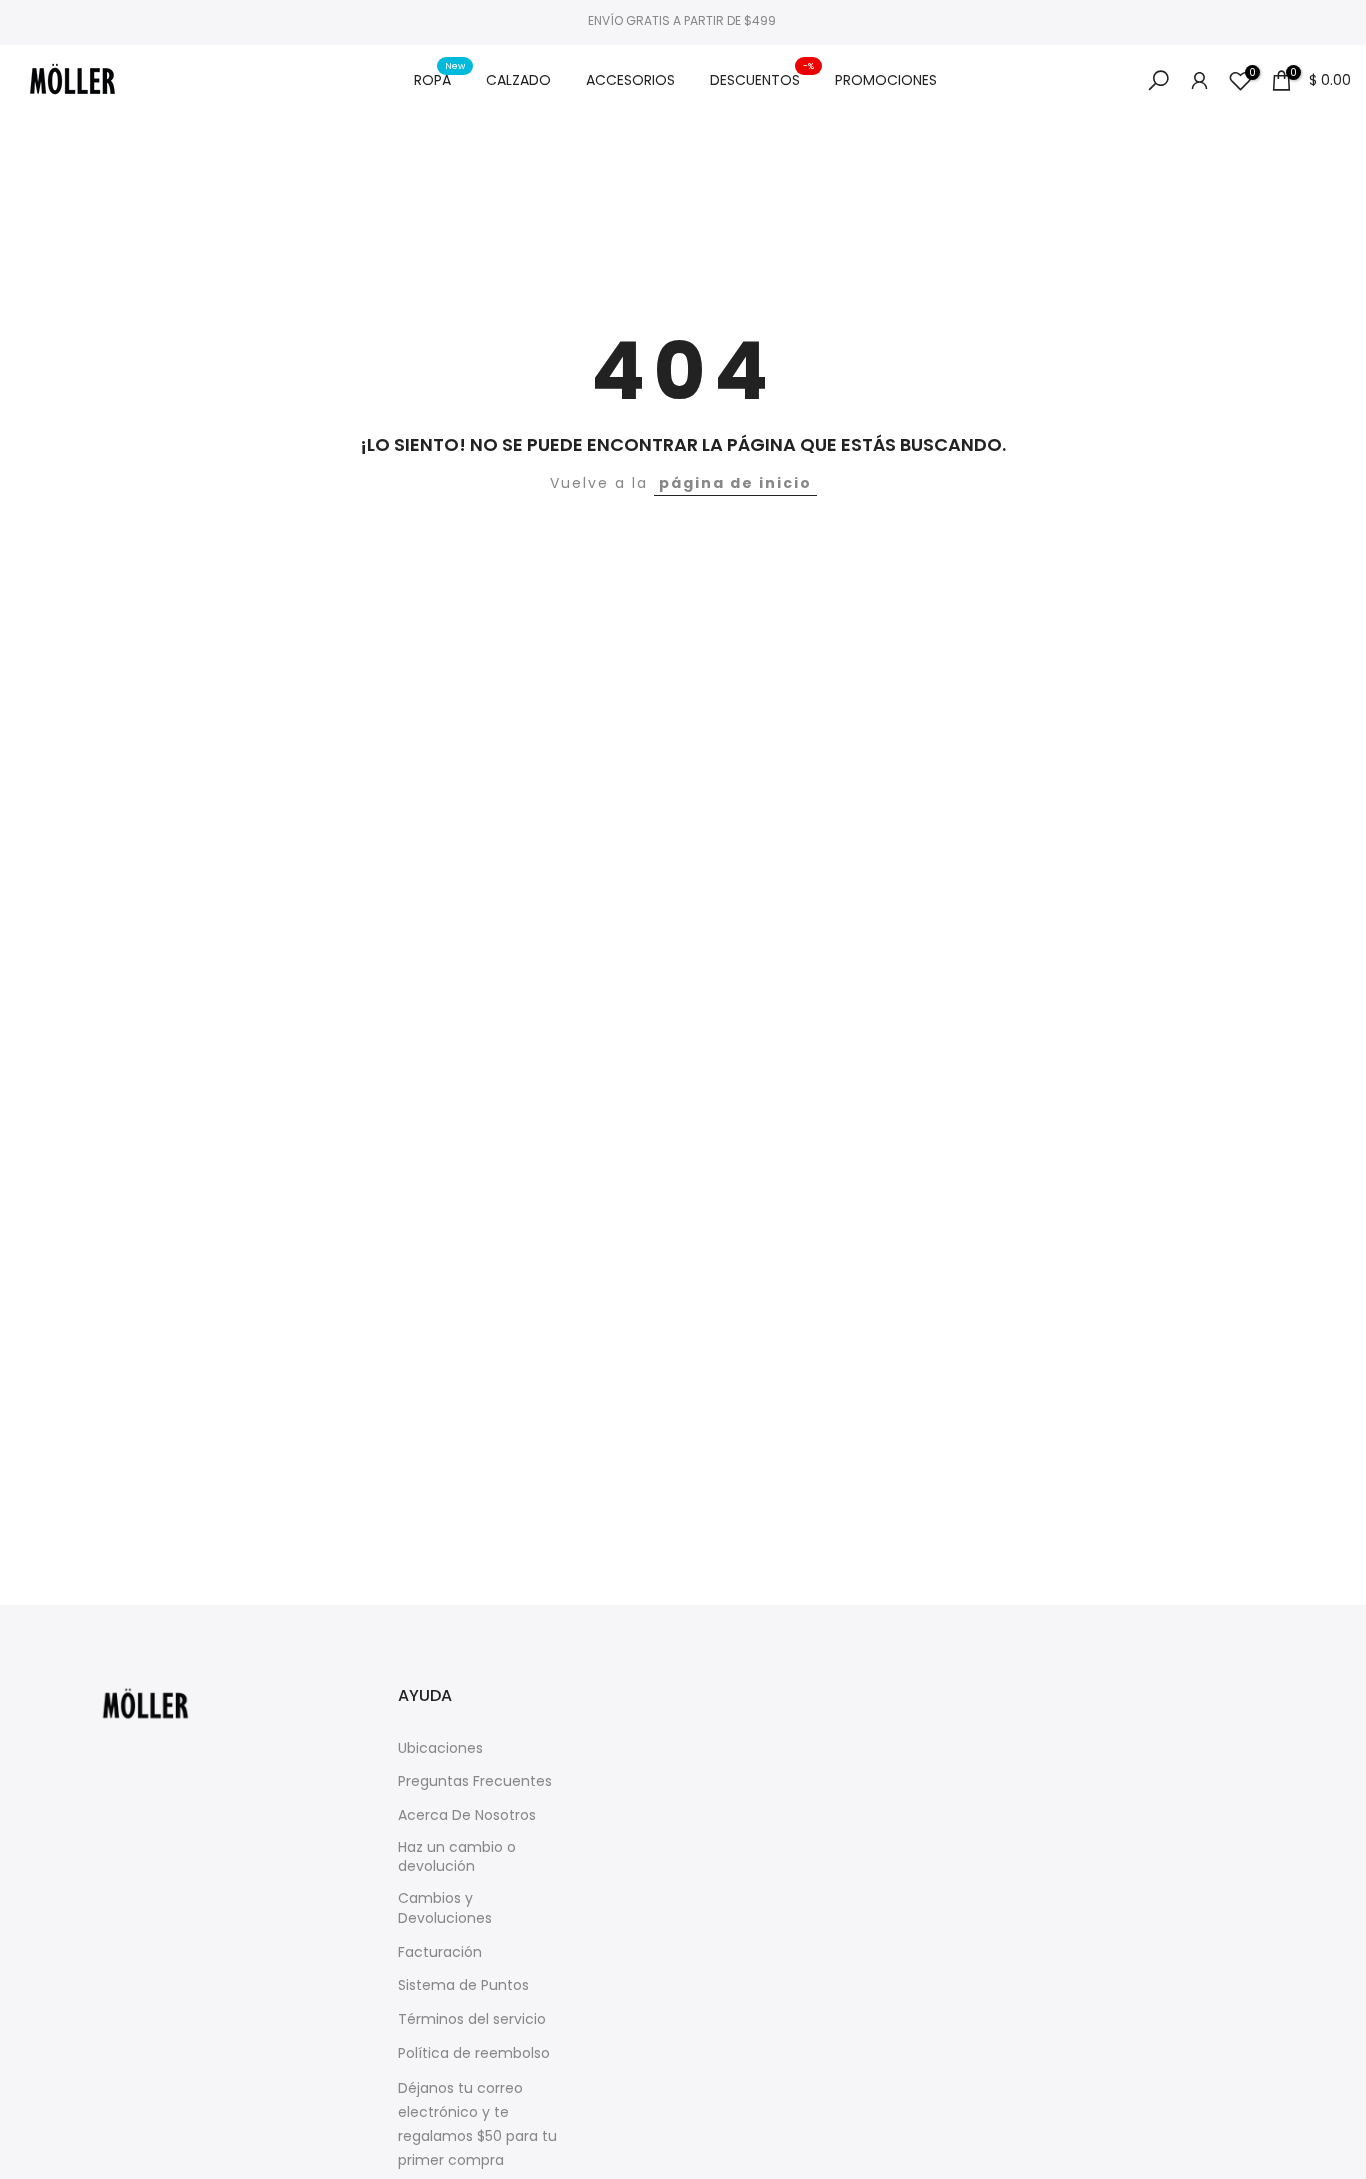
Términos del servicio (472, 2019)
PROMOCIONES (886, 80)
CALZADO (518, 80)
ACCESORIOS (630, 80)
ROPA (440, 79)
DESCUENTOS (762, 79)
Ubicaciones (440, 1748)
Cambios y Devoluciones (445, 1908)
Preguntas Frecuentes (475, 1781)
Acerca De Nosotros (467, 1815)
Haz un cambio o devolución (457, 1857)
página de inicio (735, 483)
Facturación (440, 1952)
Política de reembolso (474, 2053)
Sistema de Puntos (463, 1985)
